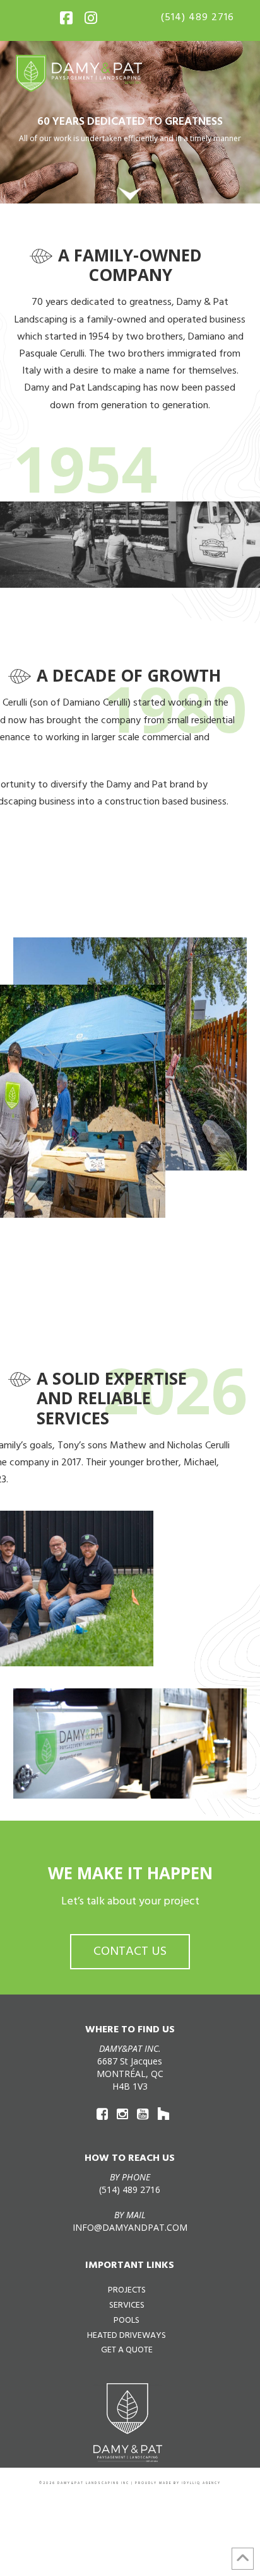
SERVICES (127, 2305)
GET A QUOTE (127, 2350)
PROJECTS (127, 2290)
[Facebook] (66, 16)
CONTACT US (130, 1952)
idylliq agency (201, 2483)
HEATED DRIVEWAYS (127, 2336)
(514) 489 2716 (198, 18)
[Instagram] (91, 16)
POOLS (127, 2321)
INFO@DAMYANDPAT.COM (130, 2227)
